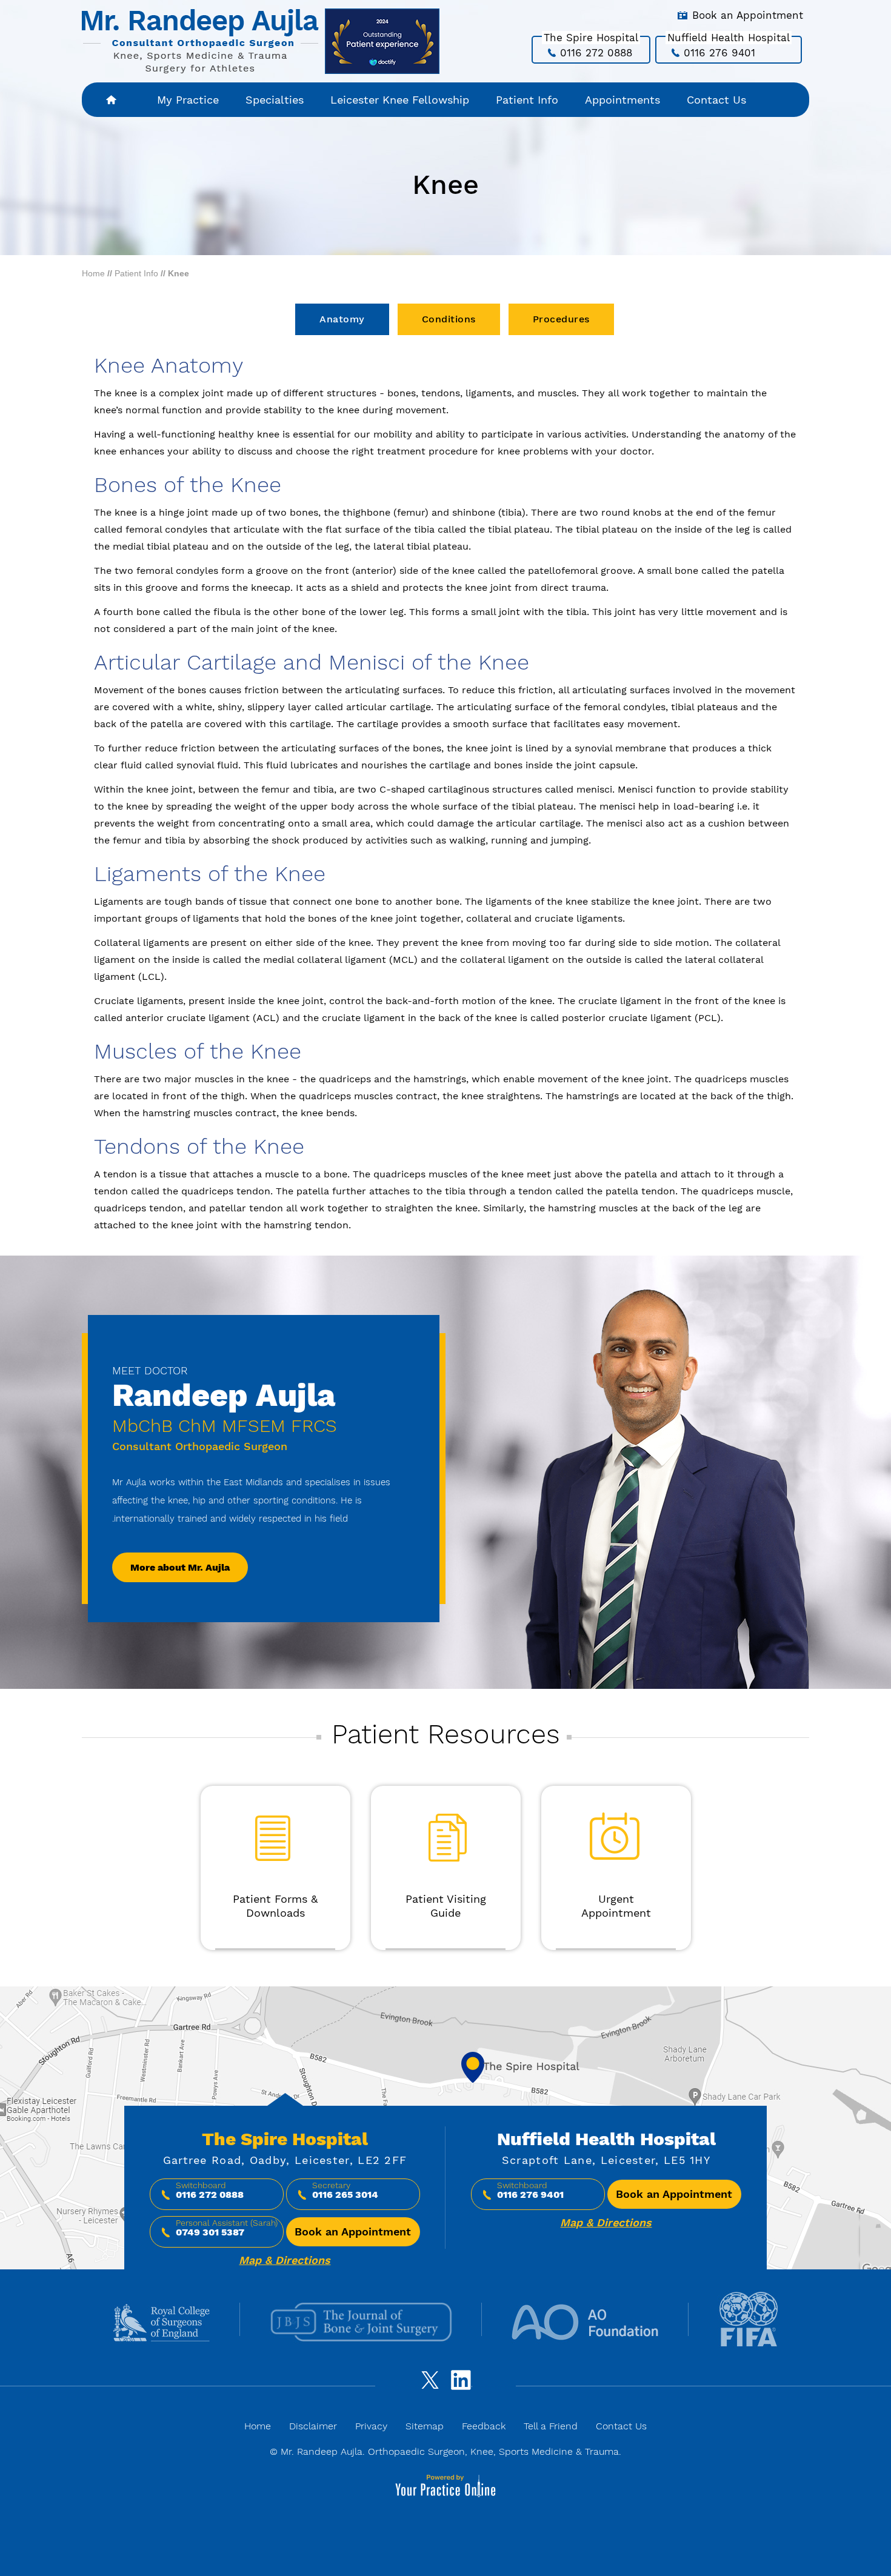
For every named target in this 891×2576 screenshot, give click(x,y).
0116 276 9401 (719, 53)
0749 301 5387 (210, 2232)
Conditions (449, 319)
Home (112, 100)
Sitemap (425, 2426)
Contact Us (716, 100)
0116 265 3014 (345, 2195)
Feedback (484, 2426)
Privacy (371, 2426)
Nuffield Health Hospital (606, 2139)
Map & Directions (285, 2260)
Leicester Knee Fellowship (400, 100)
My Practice (188, 100)
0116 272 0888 (596, 53)
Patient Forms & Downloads (275, 1906)
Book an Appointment (748, 15)
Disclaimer (313, 2426)
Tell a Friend (551, 2426)
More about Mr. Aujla (180, 1567)
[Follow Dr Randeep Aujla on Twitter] (428, 2386)
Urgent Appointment (616, 1906)
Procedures (561, 319)
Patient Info (527, 100)
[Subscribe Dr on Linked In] (463, 2386)
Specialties (275, 100)
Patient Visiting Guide (446, 1906)
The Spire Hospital (285, 2139)
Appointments (622, 100)
